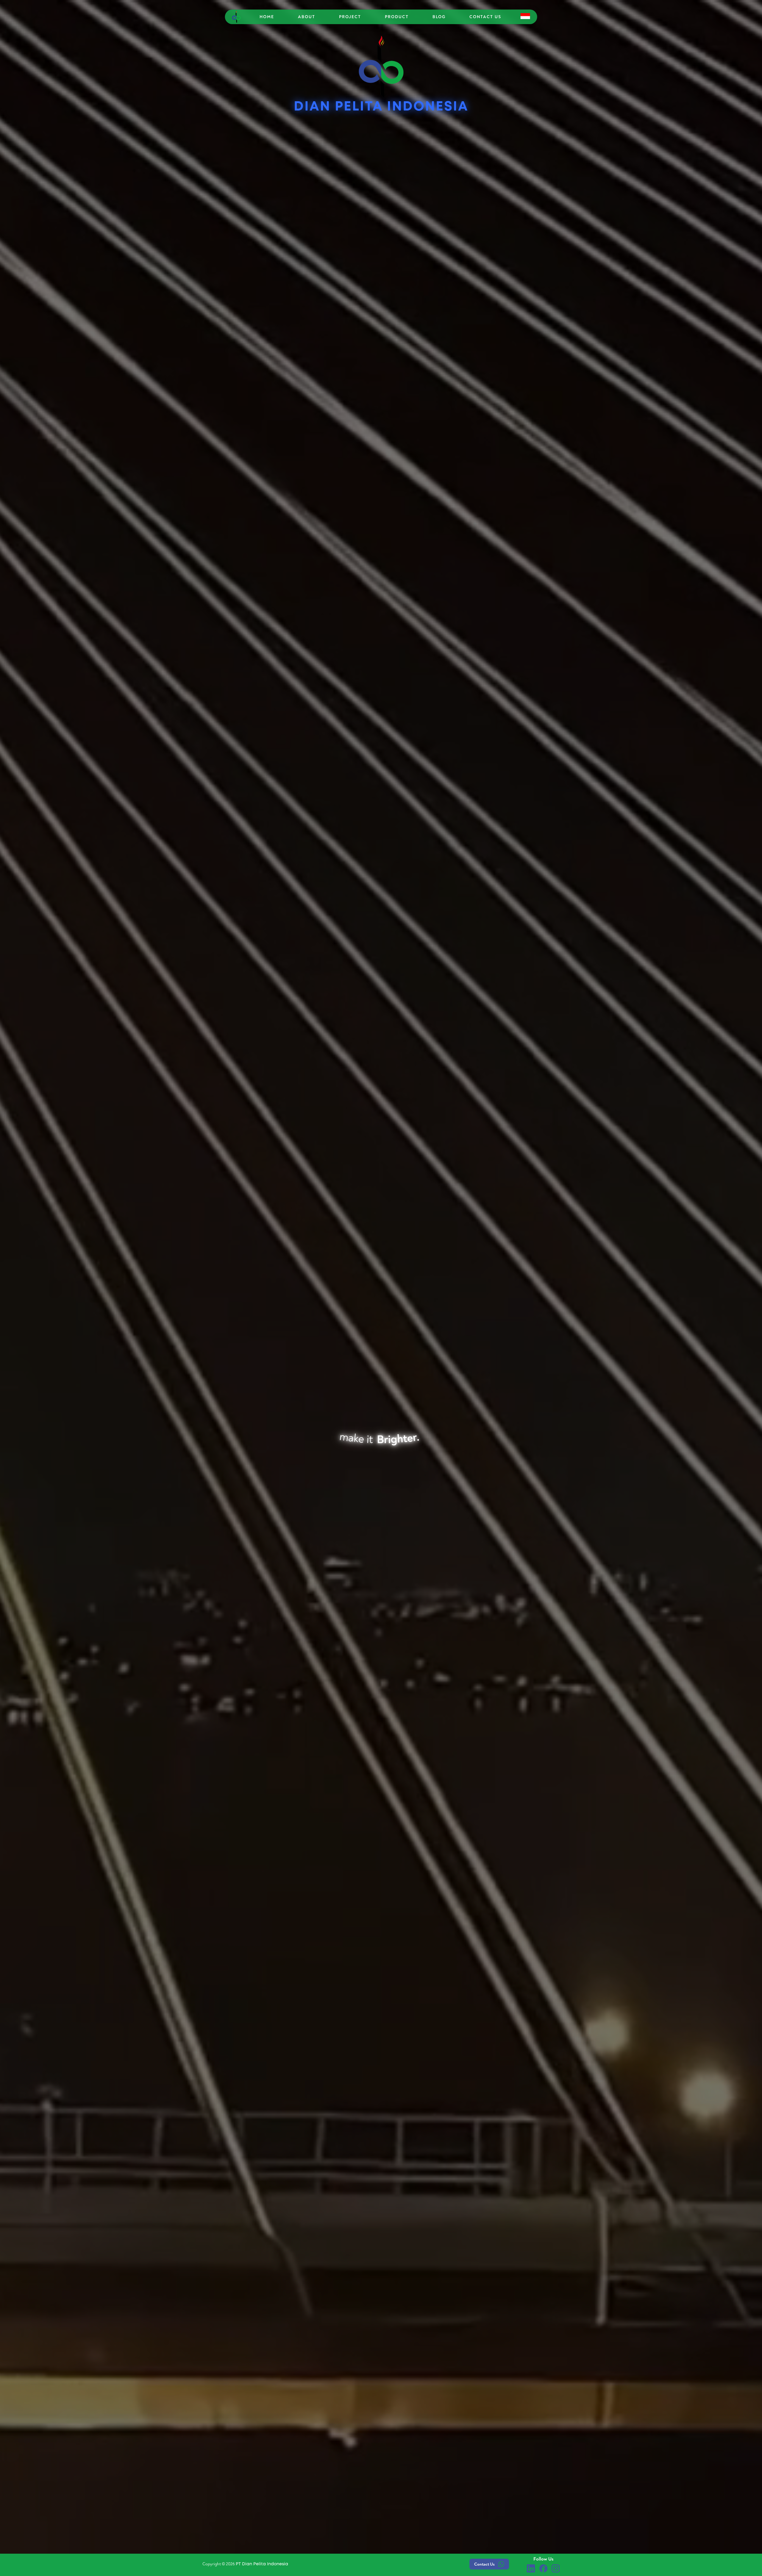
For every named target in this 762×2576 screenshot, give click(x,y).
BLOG (439, 17)
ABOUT (307, 17)
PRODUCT (397, 17)
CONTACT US (485, 17)
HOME (267, 17)
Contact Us (484, 2564)
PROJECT (350, 17)
